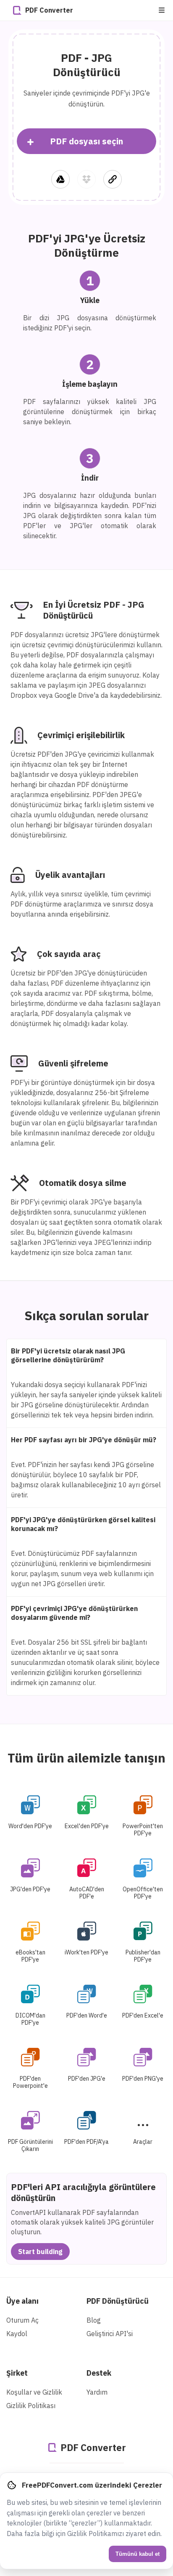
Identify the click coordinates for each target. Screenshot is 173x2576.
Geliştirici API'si (110, 2334)
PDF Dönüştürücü (118, 2301)
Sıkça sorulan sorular (86, 1315)
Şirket (17, 2373)
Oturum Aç (22, 2320)
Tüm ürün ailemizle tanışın (86, 1758)
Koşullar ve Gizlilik (34, 2392)
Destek (99, 2373)
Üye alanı (22, 2301)
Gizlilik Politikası (31, 2406)
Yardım (97, 2392)
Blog (94, 2320)
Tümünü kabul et (138, 2554)
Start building (40, 2252)
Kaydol (17, 2334)
